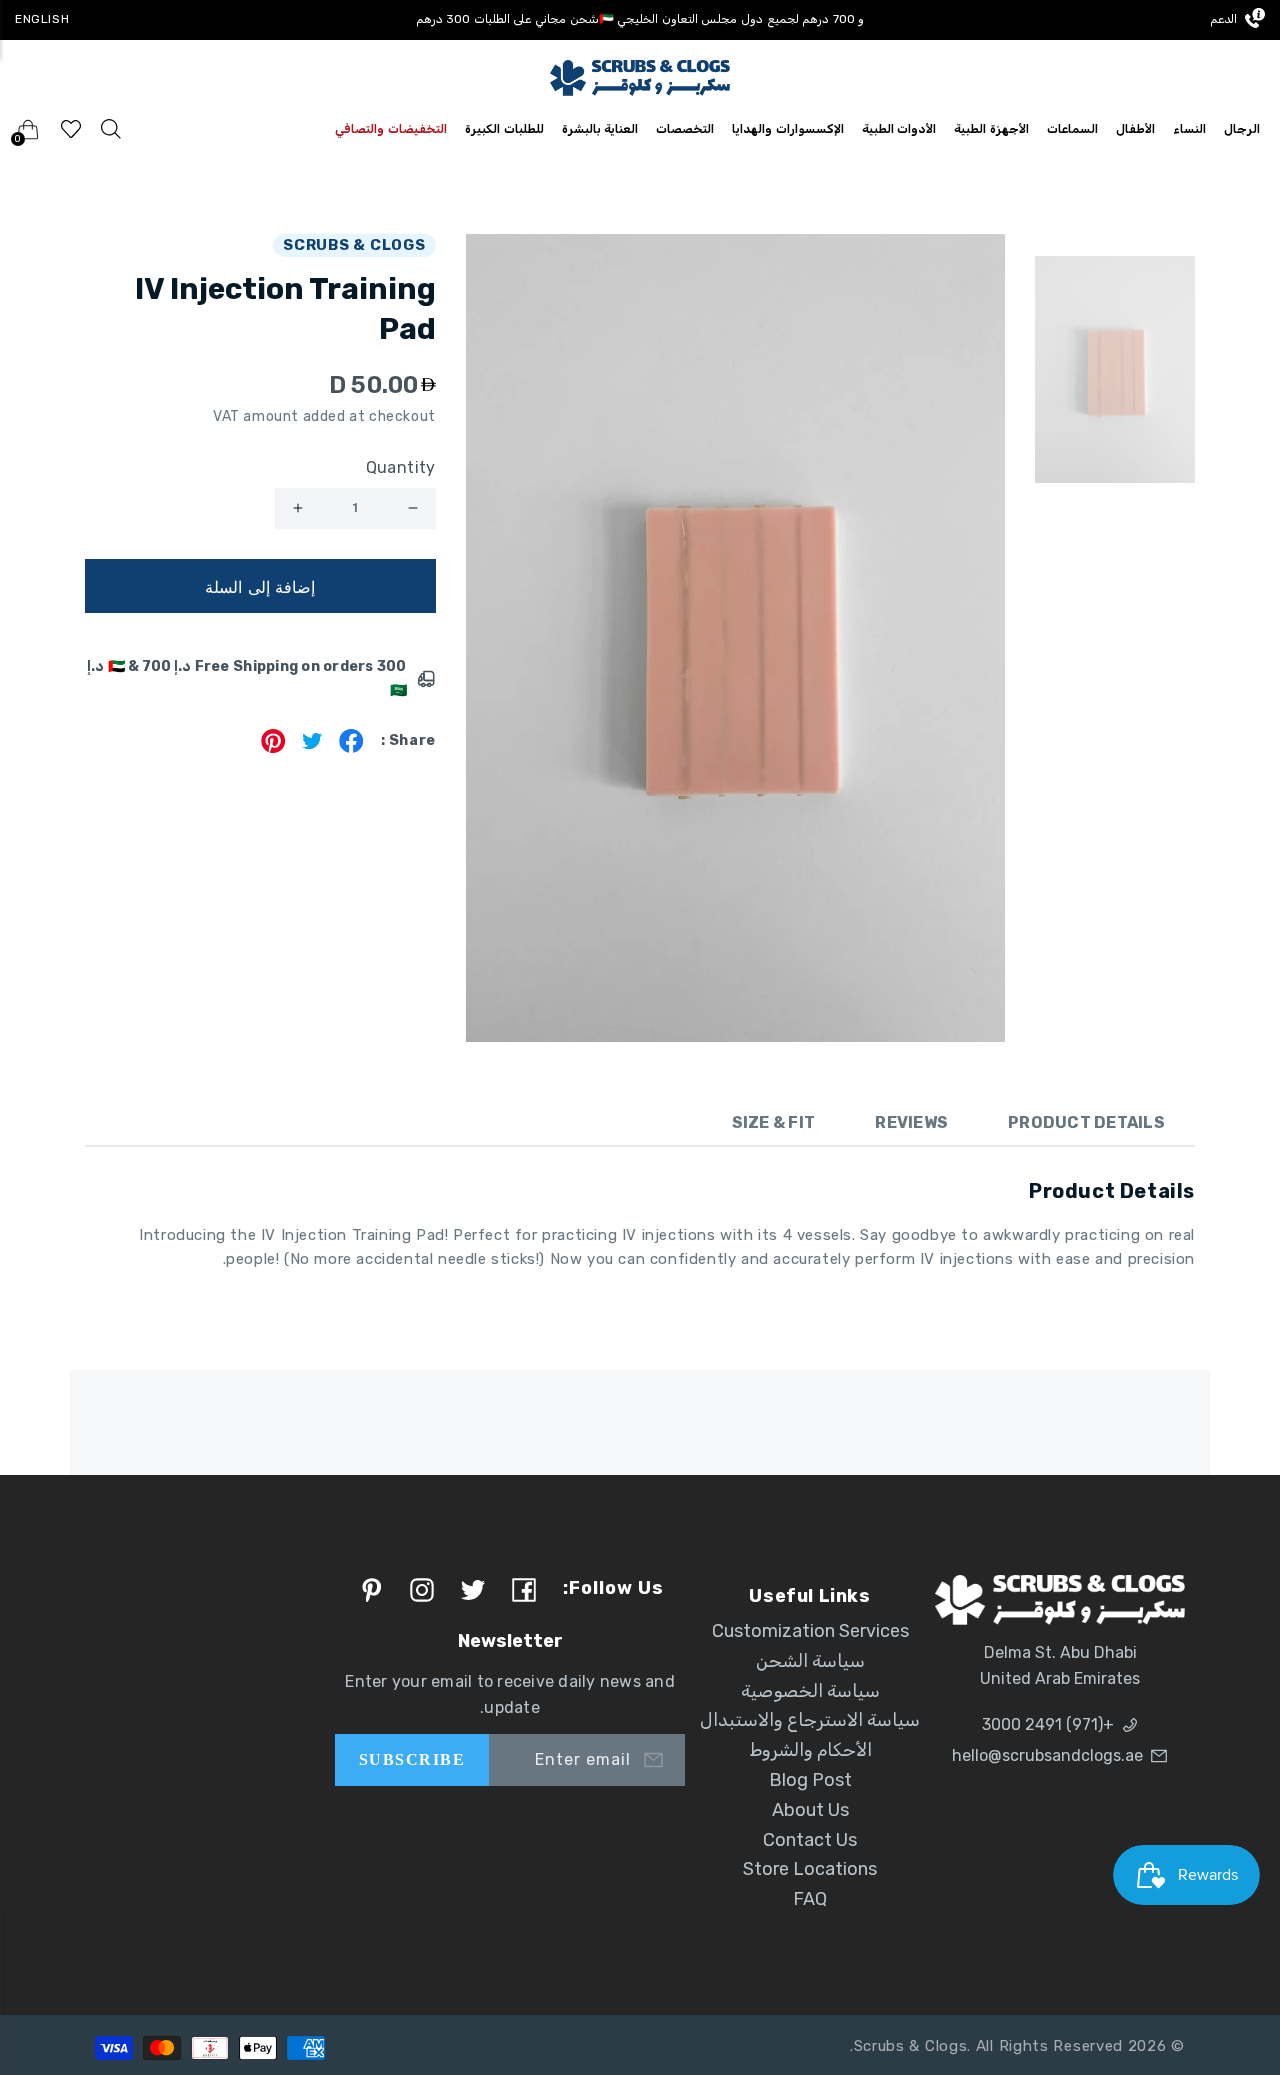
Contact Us (810, 1840)
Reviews (911, 1122)
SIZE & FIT (774, 1122)
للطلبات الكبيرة (504, 129)
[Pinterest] (273, 747)
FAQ (810, 1899)
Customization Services (810, 1631)
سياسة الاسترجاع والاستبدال (810, 1720)
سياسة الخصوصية (810, 1691)
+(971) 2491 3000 (1048, 1724)
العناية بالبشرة (600, 129)
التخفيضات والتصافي (391, 129)
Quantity (401, 467)
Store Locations (810, 1869)
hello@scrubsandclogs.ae (1047, 1755)
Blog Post (810, 1780)
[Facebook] (351, 747)
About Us (810, 1810)
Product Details (1086, 1122)
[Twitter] (312, 747)
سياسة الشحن (810, 1661)
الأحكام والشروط (810, 1750)
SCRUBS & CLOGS (354, 245)
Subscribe (412, 1759)
